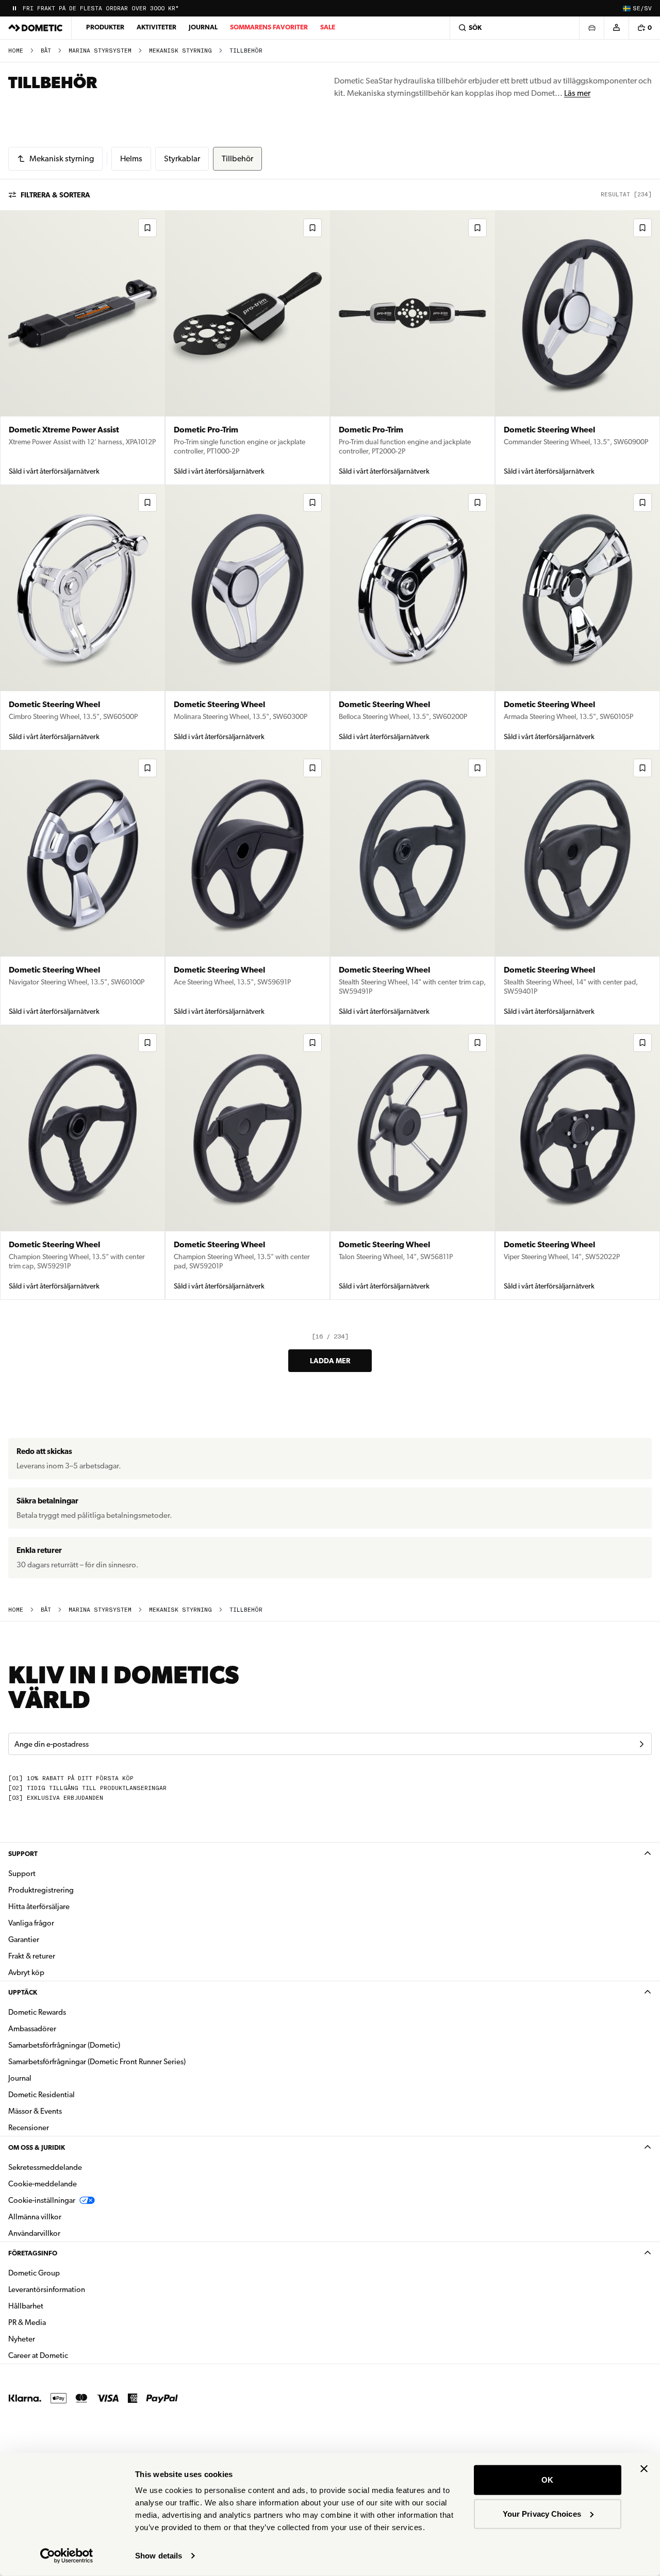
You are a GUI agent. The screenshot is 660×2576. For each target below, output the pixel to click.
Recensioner (29, 2128)
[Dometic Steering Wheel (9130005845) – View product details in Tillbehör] (247, 618)
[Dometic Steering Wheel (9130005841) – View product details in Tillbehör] (247, 888)
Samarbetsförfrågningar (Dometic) (64, 2045)
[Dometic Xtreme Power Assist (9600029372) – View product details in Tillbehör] (82, 348)
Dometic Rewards (37, 2012)
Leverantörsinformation (47, 2289)
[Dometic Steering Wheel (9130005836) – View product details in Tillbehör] (82, 1162)
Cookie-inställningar (42, 2200)
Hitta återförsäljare (39, 1906)
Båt (46, 51)
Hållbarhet (26, 2306)
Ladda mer (330, 1361)
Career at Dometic (71, 2355)
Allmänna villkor (35, 2217)
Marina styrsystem (100, 51)
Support (23, 1854)
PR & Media (60, 2322)
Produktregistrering (41, 1890)
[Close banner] (644, 2469)
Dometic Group (67, 2273)
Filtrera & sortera (55, 195)
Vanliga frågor (31, 1923)
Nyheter (54, 2339)
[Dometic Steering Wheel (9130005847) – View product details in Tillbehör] (577, 348)
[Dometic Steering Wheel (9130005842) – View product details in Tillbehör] (82, 888)
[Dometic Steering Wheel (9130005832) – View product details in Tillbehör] (577, 1162)
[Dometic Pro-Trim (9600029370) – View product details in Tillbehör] (247, 348)
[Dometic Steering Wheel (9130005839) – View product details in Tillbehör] (412, 888)
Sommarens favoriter (269, 27)
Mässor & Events (35, 2111)
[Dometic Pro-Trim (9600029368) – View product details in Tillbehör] (412, 348)
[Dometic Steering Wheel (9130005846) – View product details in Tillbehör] (82, 618)
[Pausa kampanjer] (14, 8)
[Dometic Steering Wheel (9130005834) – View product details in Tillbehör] (247, 1162)
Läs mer (577, 93)
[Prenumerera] (641, 1744)
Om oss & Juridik (37, 2147)
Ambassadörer (32, 2029)
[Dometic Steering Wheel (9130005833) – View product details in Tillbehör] (412, 1162)
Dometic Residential (74, 2094)
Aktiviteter (156, 27)
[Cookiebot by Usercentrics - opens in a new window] (67, 2556)
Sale (328, 27)
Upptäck (23, 1992)
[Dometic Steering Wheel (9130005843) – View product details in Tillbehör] (577, 618)
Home (16, 51)
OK (547, 2480)
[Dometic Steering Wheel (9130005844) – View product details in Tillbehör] (412, 618)
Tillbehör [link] (246, 51)
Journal (203, 27)
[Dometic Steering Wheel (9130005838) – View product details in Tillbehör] (577, 888)
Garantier (24, 1939)
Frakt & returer (32, 1956)
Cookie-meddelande (43, 2184)
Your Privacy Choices (542, 2513)
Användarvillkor (34, 2233)
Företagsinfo (33, 2253)
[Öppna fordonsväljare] (591, 28)
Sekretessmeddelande (45, 2167)
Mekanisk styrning (180, 51)
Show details (159, 2556)
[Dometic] (36, 28)
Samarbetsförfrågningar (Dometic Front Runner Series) (97, 2062)
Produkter (105, 27)
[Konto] (616, 28)
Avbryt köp (26, 1972)
